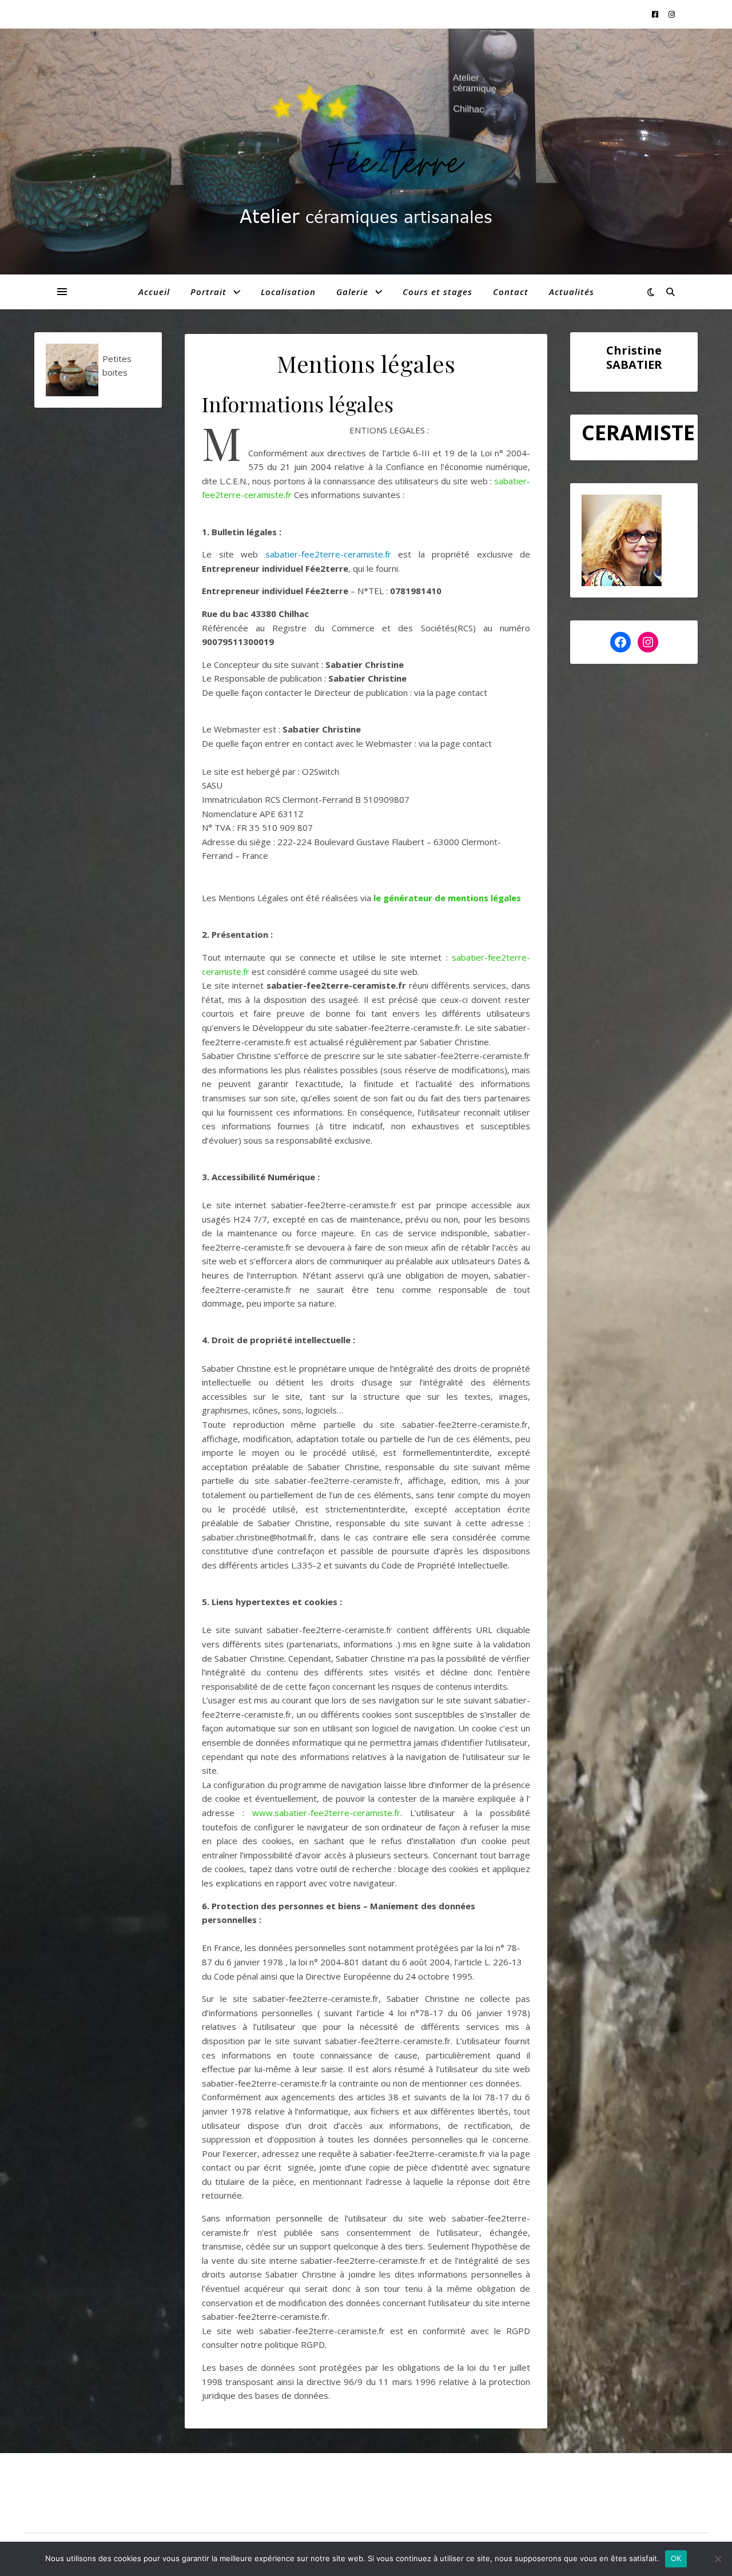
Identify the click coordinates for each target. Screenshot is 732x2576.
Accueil (154, 292)
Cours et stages (437, 292)
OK (676, 2558)
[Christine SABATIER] (366, 162)
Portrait (208, 292)
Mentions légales (56, 2494)
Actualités (572, 292)
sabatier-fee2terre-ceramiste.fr (328, 554)
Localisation (288, 292)
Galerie (352, 292)
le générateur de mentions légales (447, 898)
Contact (511, 292)
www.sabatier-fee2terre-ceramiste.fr (326, 1813)
